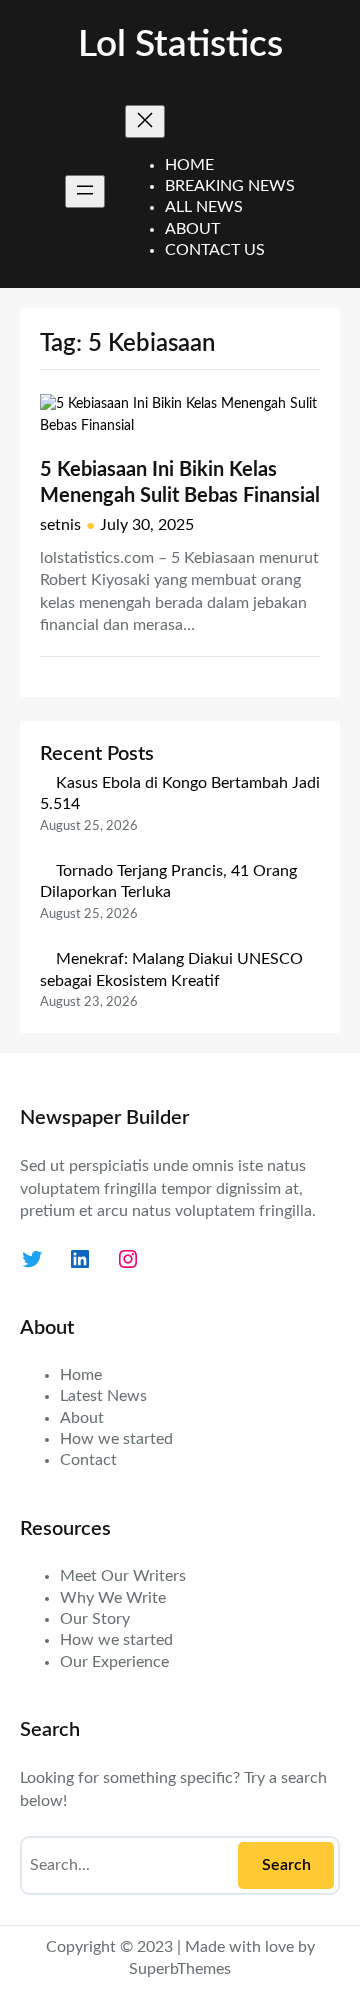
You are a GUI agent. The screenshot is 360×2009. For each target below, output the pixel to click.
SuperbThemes (180, 1969)
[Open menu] (85, 191)
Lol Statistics (180, 45)
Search (286, 1865)
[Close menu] (145, 121)
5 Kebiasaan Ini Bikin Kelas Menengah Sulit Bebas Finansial (180, 483)
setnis (60, 525)
